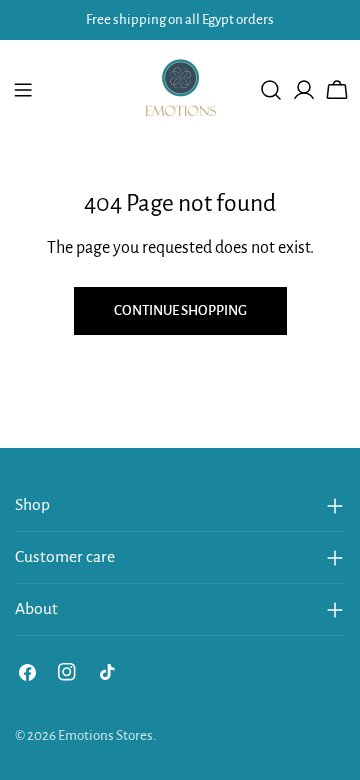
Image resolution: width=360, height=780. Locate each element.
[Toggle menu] (23, 90)
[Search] (271, 90)
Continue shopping (180, 310)
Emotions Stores (105, 735)
